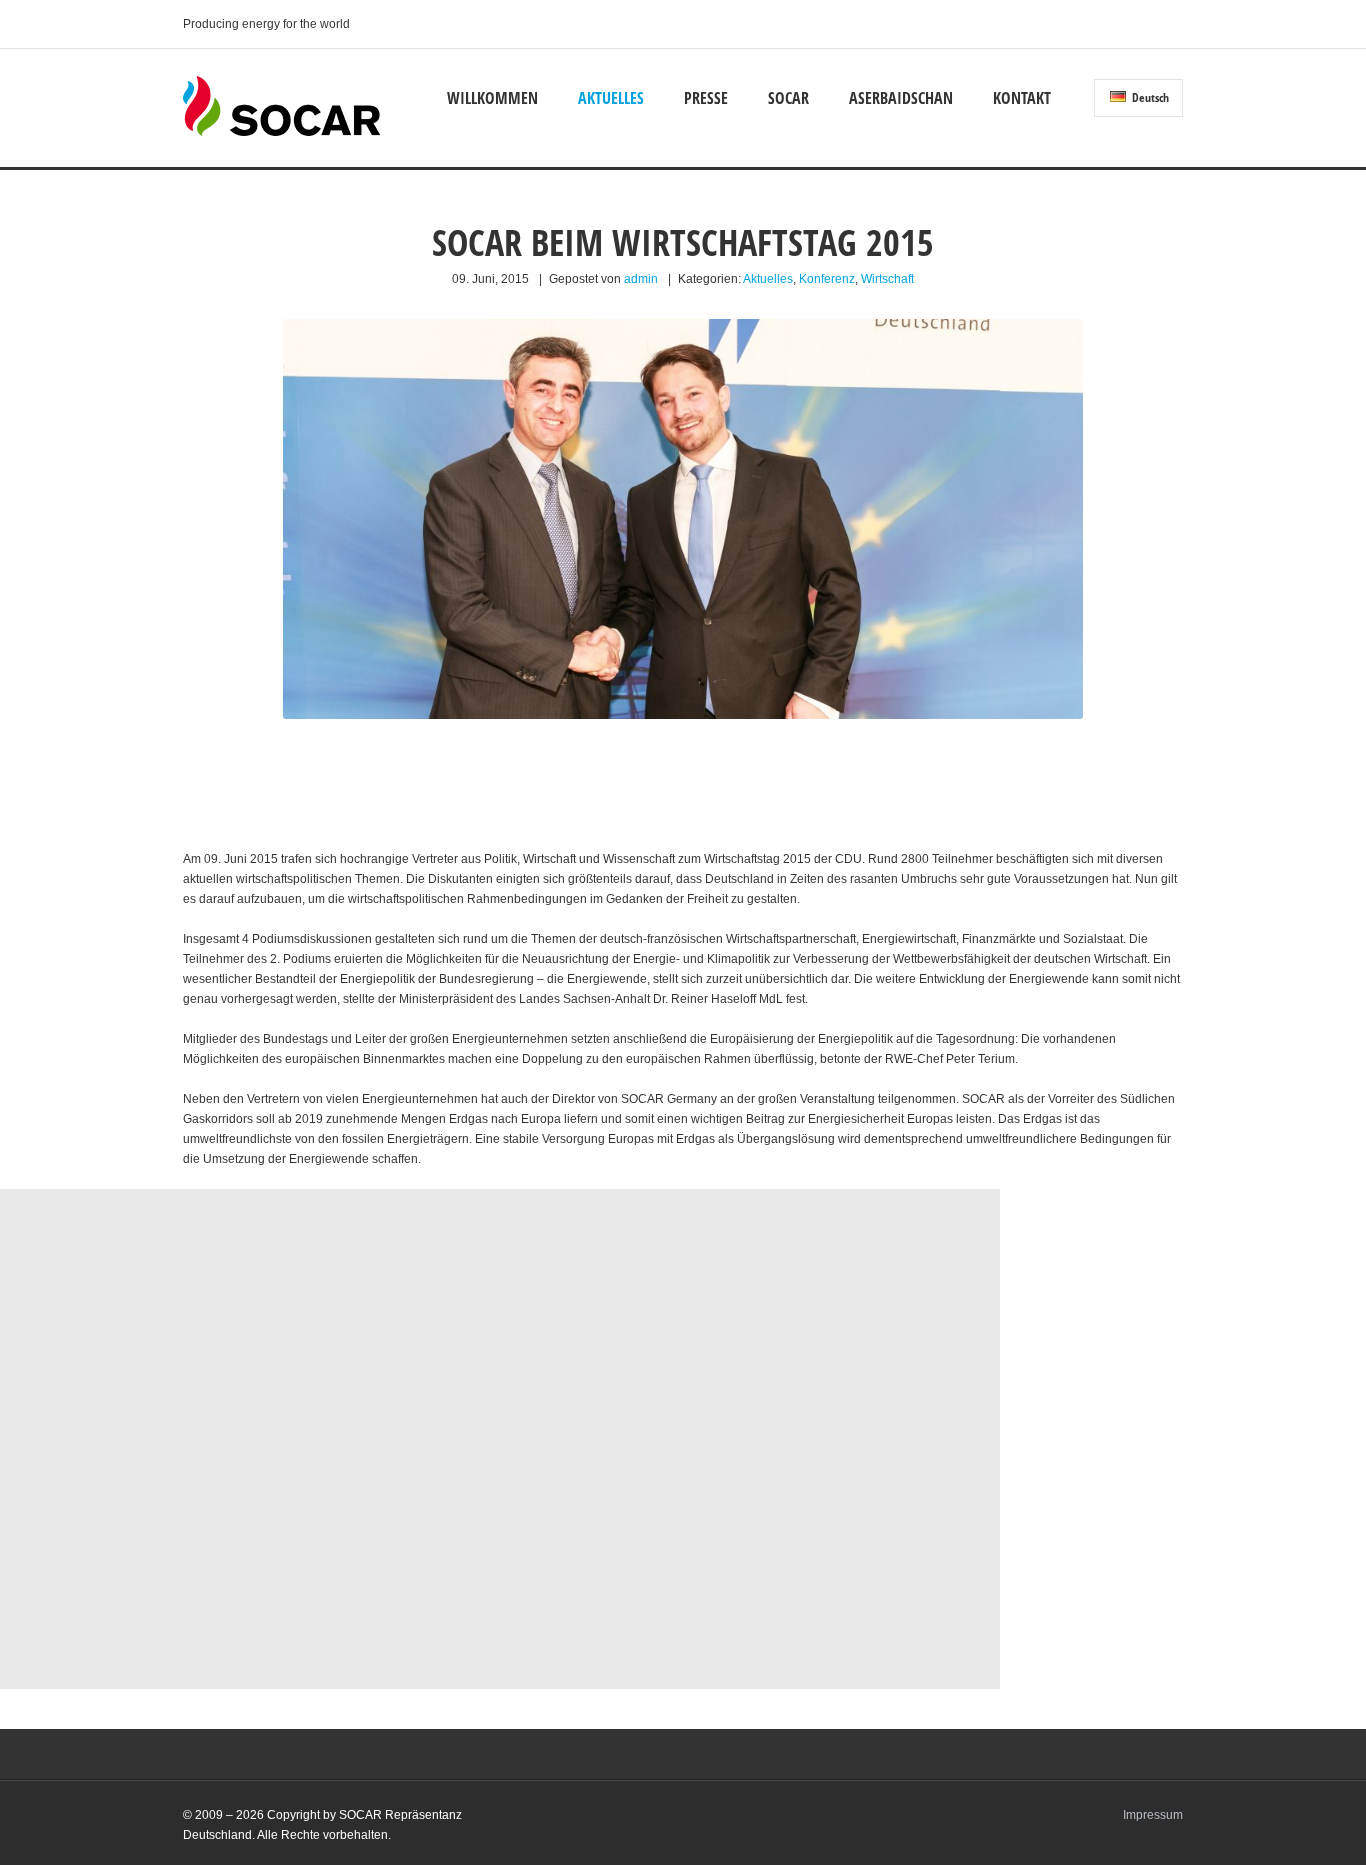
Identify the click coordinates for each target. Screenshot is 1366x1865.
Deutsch (1149, 97)
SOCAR (788, 98)
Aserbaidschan (901, 98)
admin (641, 279)
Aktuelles (611, 98)
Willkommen (492, 98)
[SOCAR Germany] (281, 132)
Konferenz (827, 279)
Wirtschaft (887, 279)
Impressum (1153, 1815)
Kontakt (1022, 98)
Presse (706, 98)
